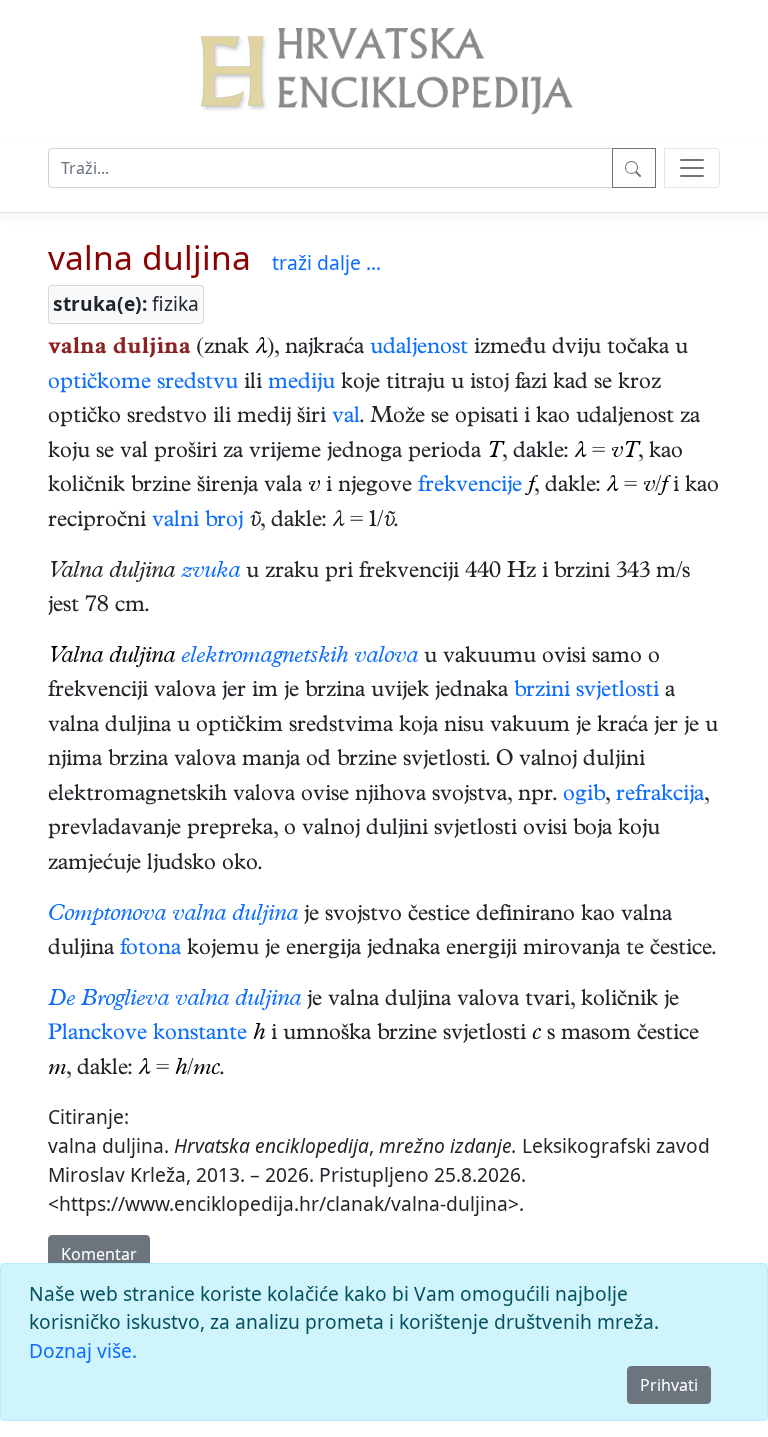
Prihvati (669, 1385)
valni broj (197, 522)
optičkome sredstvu (143, 384)
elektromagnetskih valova (299, 658)
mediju (301, 384)
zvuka (210, 573)
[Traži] (634, 168)
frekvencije (470, 487)
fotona (150, 950)
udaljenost (419, 349)
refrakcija (660, 796)
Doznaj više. (83, 1350)
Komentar (99, 1254)
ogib (584, 796)
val (346, 418)
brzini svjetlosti (586, 692)
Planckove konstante (147, 1035)
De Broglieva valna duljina (174, 1001)
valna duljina (149, 257)
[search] (692, 168)
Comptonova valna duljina (173, 916)
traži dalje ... (326, 262)
